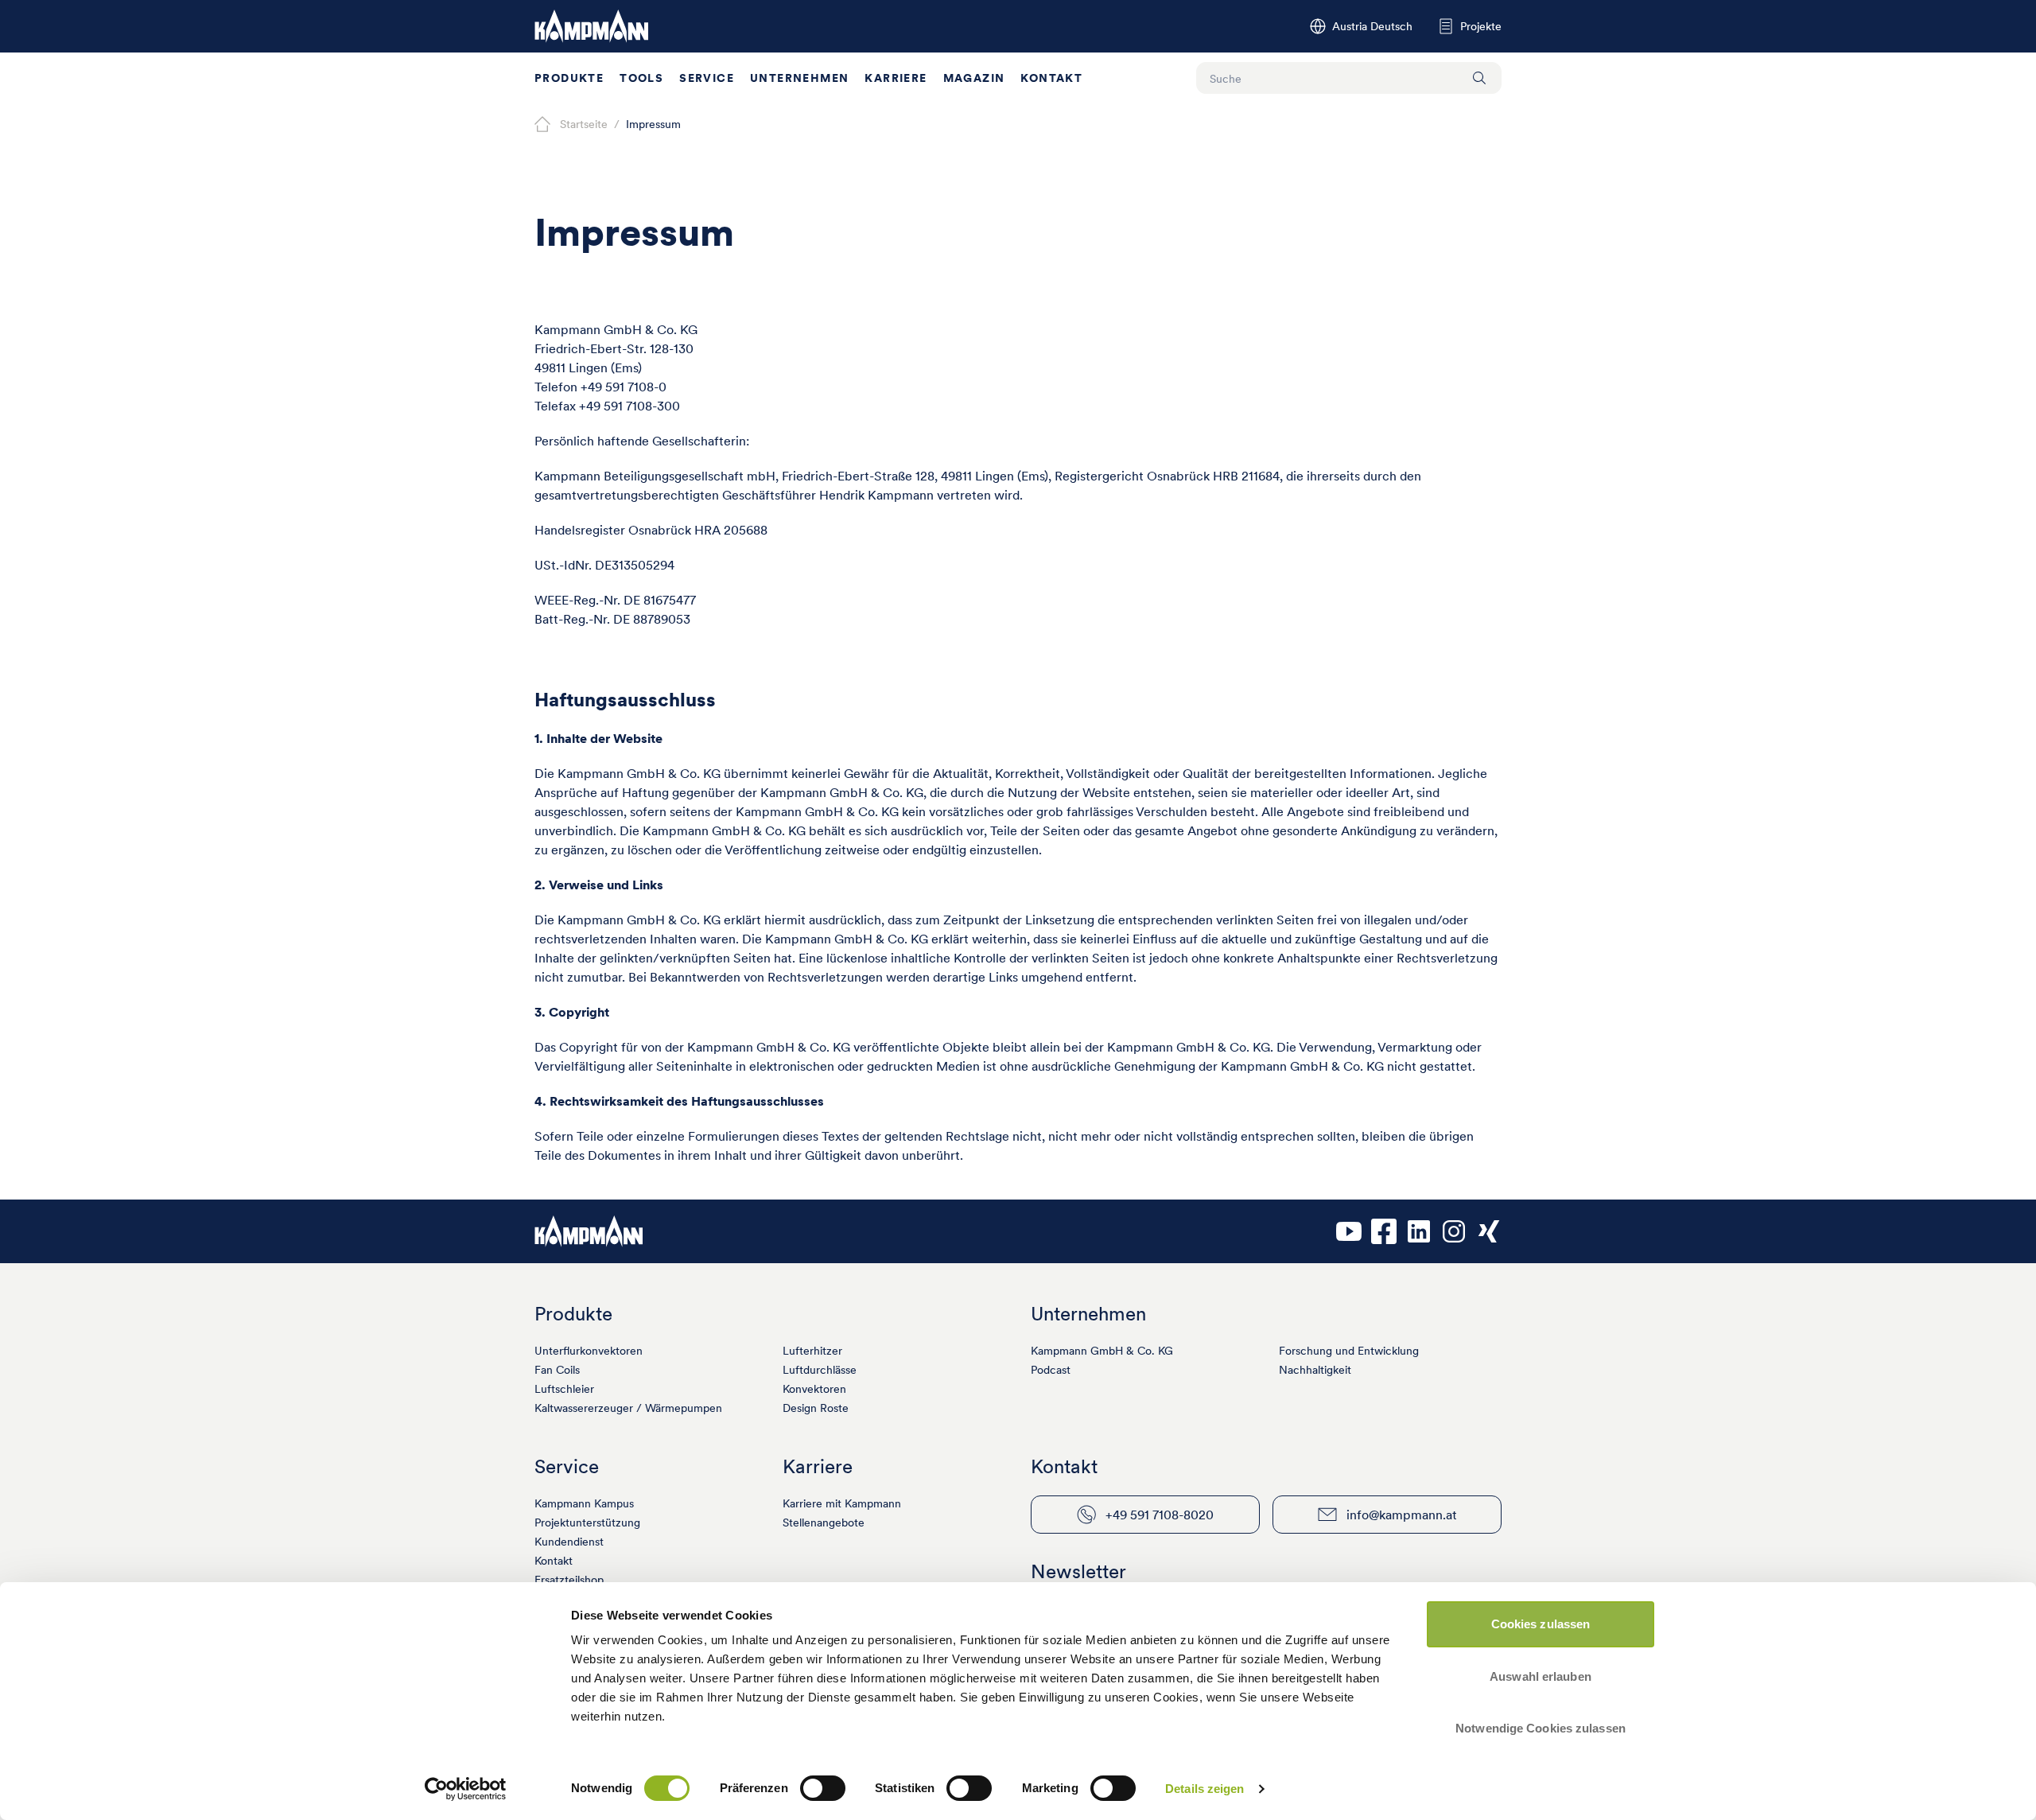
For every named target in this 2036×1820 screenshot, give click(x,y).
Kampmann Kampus (584, 1503)
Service (707, 78)
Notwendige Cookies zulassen (1541, 1728)
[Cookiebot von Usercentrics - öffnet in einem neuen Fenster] (466, 1789)
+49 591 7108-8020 (1160, 1515)
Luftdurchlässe (820, 1370)
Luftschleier (564, 1389)
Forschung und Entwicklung (1349, 1351)
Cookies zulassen (1541, 1624)
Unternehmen (799, 78)
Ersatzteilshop (569, 1580)
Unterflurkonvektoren (589, 1351)
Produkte (569, 78)
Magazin (974, 78)
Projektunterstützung (587, 1522)
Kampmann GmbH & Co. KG (1102, 1351)
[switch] (823, 1788)
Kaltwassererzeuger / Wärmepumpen (628, 1408)
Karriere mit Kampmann (842, 1503)
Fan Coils (557, 1370)
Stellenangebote (824, 1522)
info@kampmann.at (1402, 1515)
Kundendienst (569, 1542)
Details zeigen (1205, 1789)
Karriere (896, 78)
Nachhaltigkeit (1315, 1370)
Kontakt (1051, 78)
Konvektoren (814, 1389)
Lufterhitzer (812, 1351)
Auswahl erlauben (1541, 1676)
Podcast (1051, 1370)
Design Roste (816, 1408)
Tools (641, 78)
